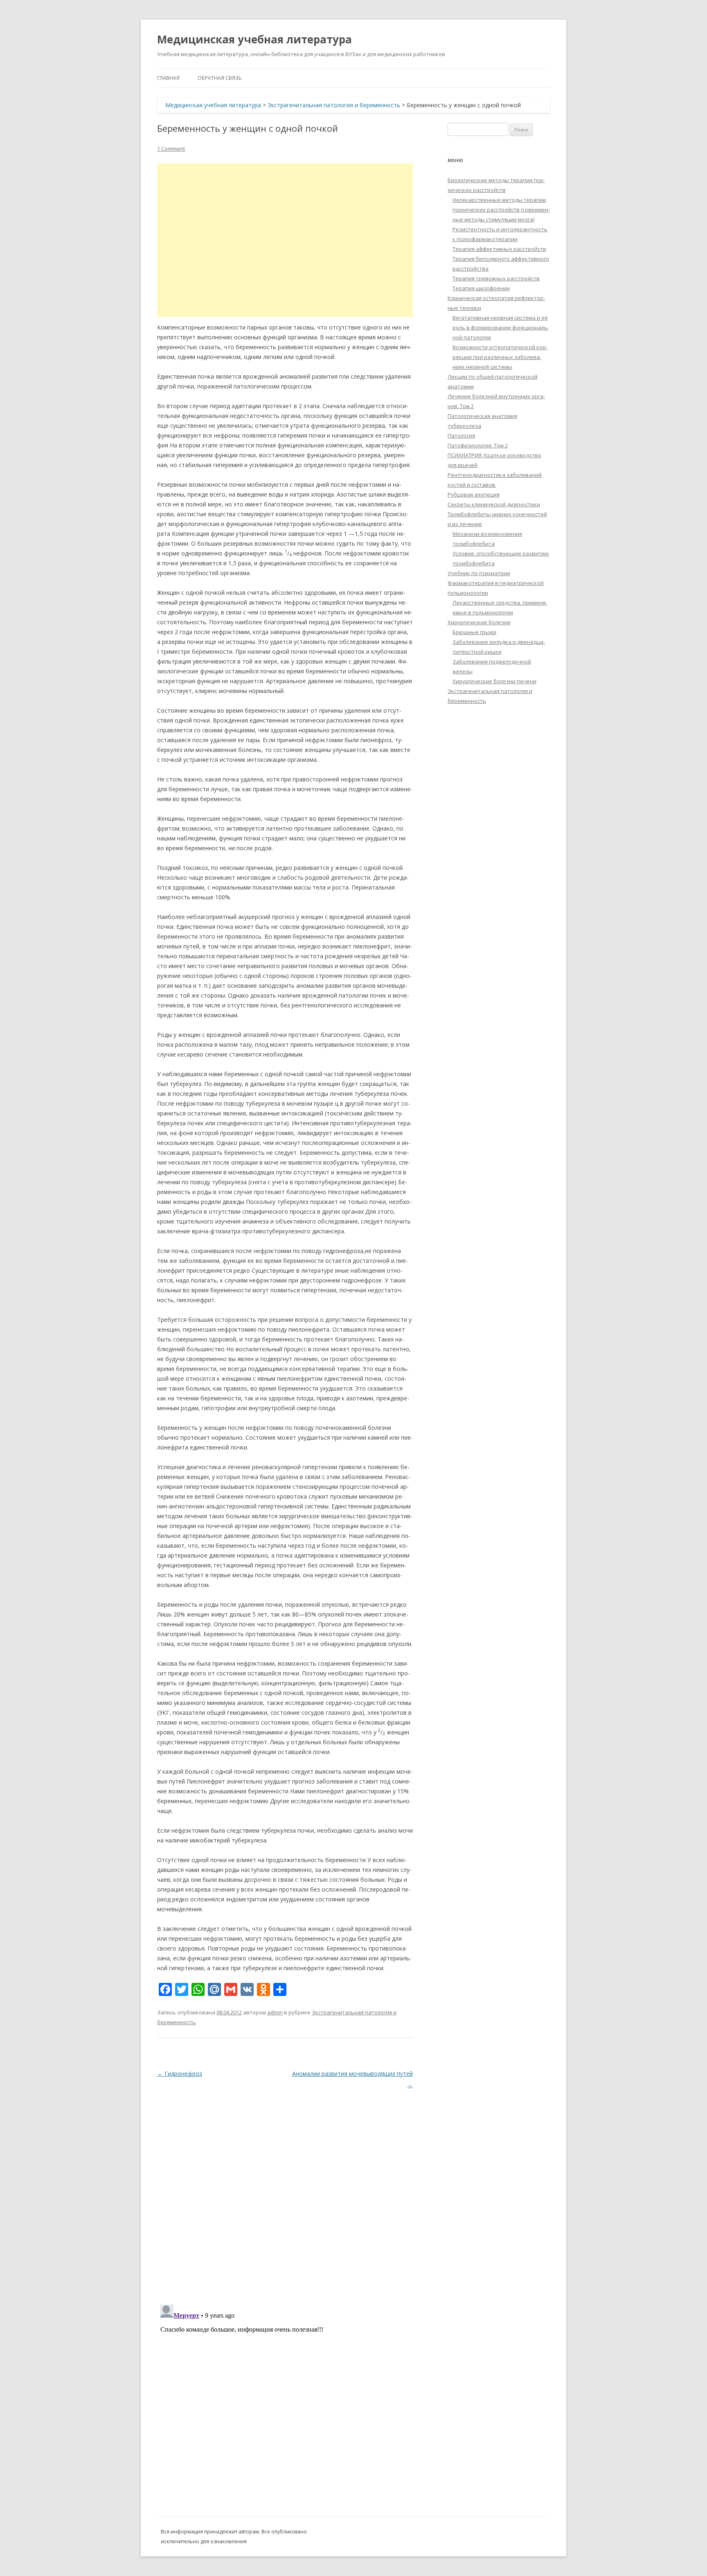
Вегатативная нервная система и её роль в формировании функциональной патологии (501, 327)
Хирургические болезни (479, 622)
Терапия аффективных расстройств (499, 249)
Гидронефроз (180, 2074)
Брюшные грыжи (474, 632)
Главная (168, 78)
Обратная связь (220, 78)
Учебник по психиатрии (479, 573)
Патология (461, 436)
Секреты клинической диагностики (494, 504)
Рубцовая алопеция (474, 494)
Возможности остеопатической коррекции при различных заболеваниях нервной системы (500, 357)
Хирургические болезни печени (494, 681)
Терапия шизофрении (481, 288)
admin (275, 2012)
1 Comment (171, 149)
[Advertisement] (285, 240)
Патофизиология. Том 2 (478, 445)
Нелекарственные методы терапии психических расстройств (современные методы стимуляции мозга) (501, 210)
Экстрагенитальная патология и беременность (334, 105)
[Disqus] (285, 2193)
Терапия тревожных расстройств (496, 278)
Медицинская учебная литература (254, 39)
